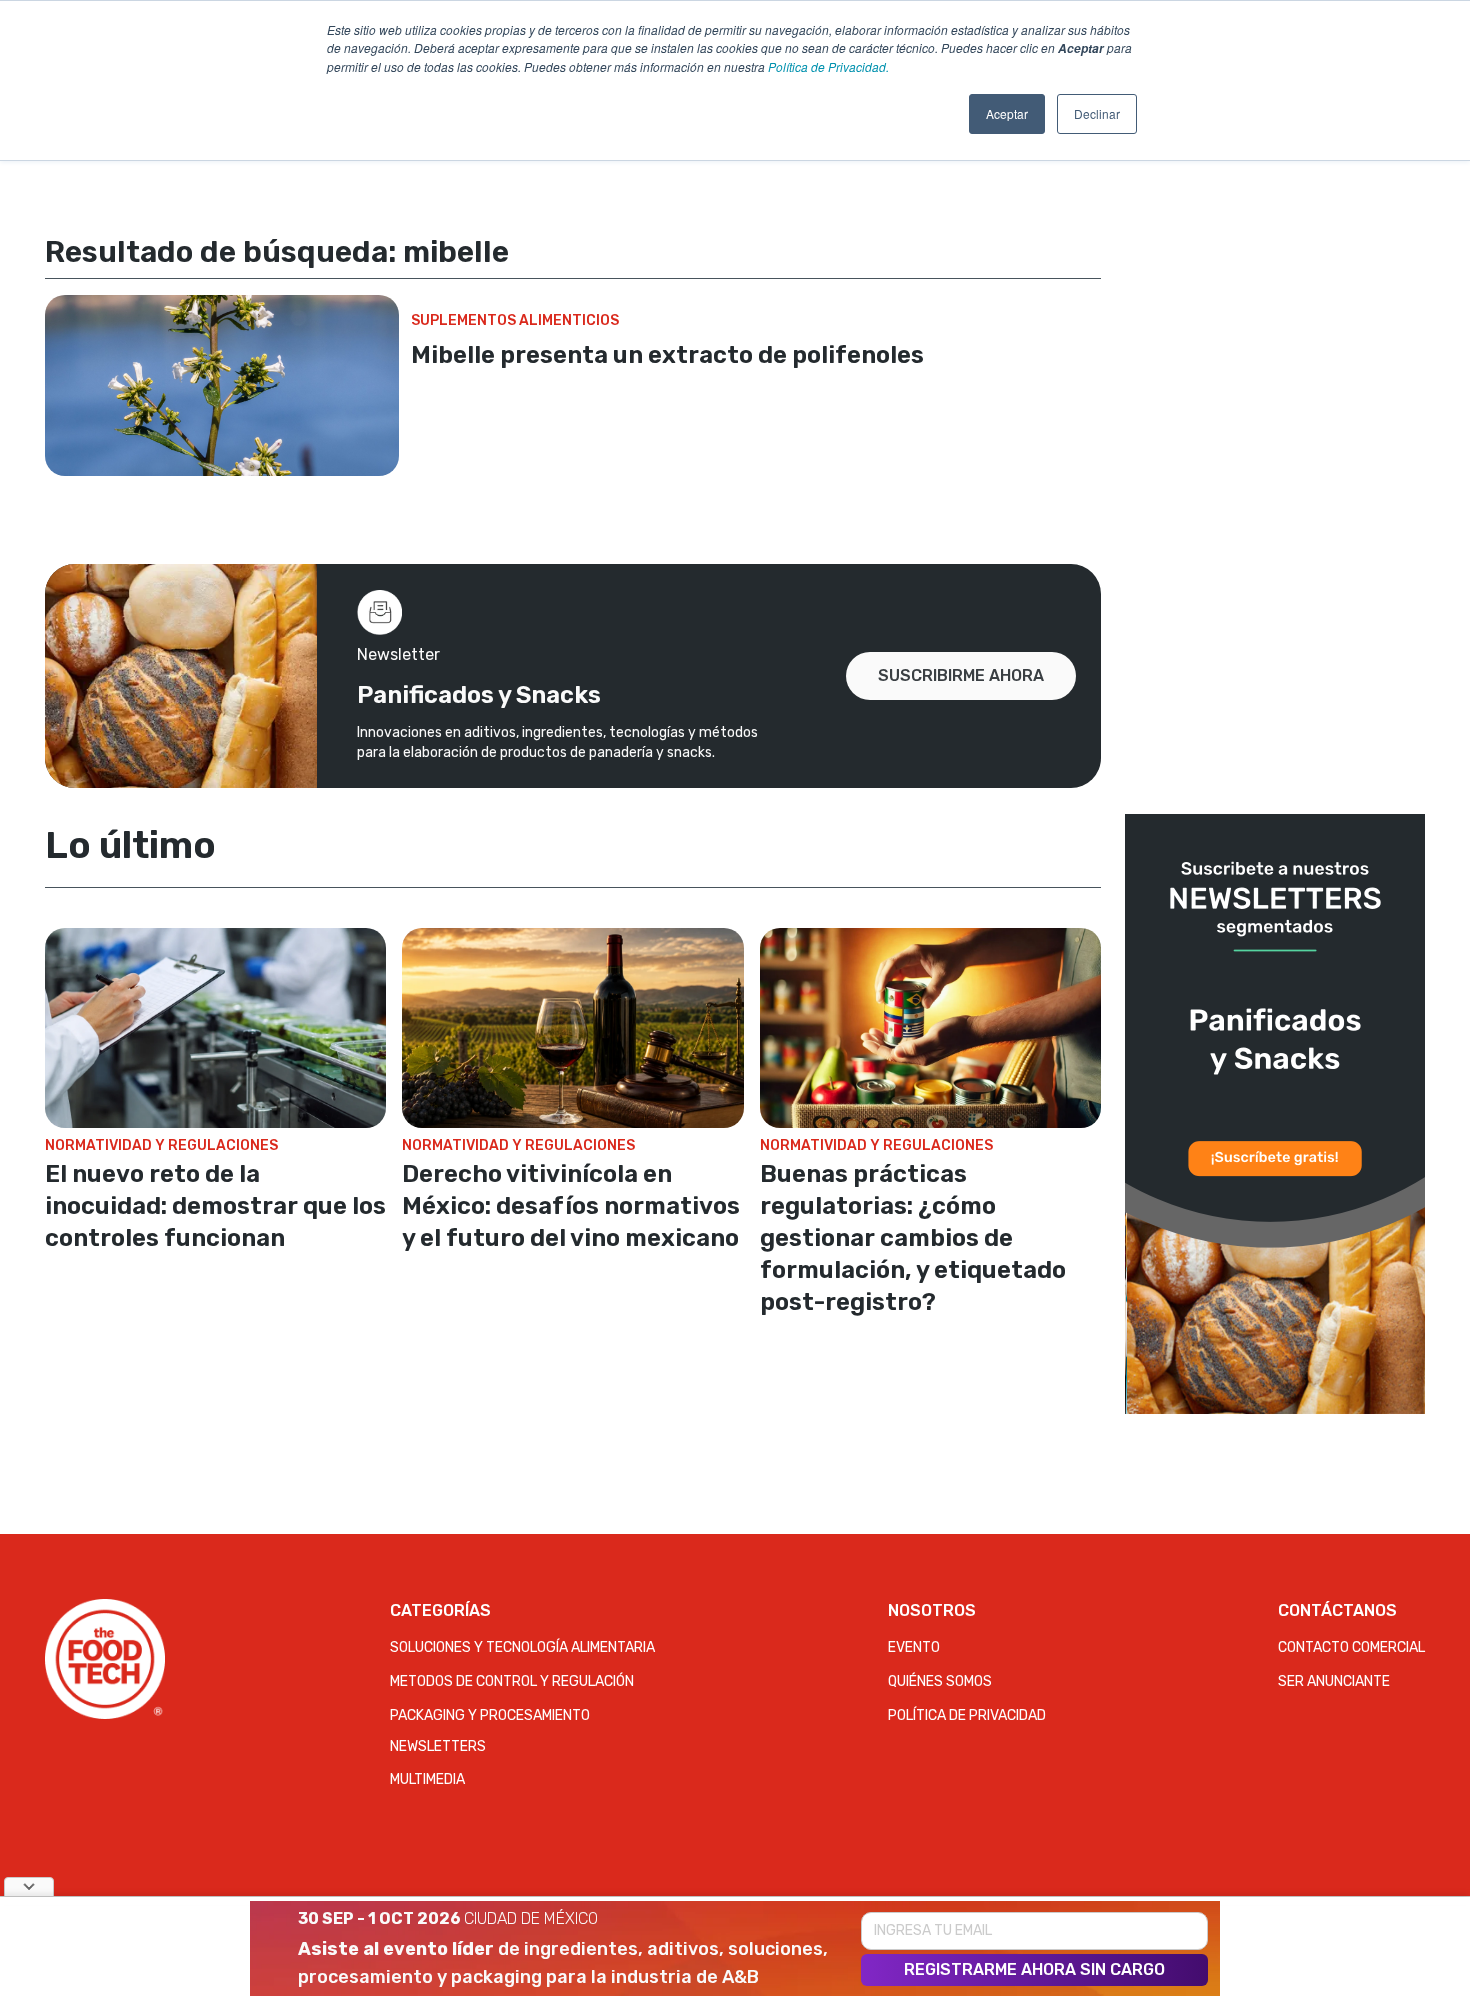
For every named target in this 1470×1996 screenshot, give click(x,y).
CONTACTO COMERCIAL (1351, 1647)
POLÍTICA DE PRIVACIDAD (967, 1715)
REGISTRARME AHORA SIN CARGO (1034, 1969)
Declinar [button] (1097, 113)
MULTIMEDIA (427, 1779)
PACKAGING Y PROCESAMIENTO (490, 1715)
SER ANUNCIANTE (1334, 1681)
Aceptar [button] (1007, 113)
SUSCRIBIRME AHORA (961, 675)
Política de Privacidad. (828, 66)
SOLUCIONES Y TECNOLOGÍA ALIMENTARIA (522, 1647)
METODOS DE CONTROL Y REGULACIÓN (512, 1681)
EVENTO (914, 1647)
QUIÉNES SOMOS (940, 1681)
